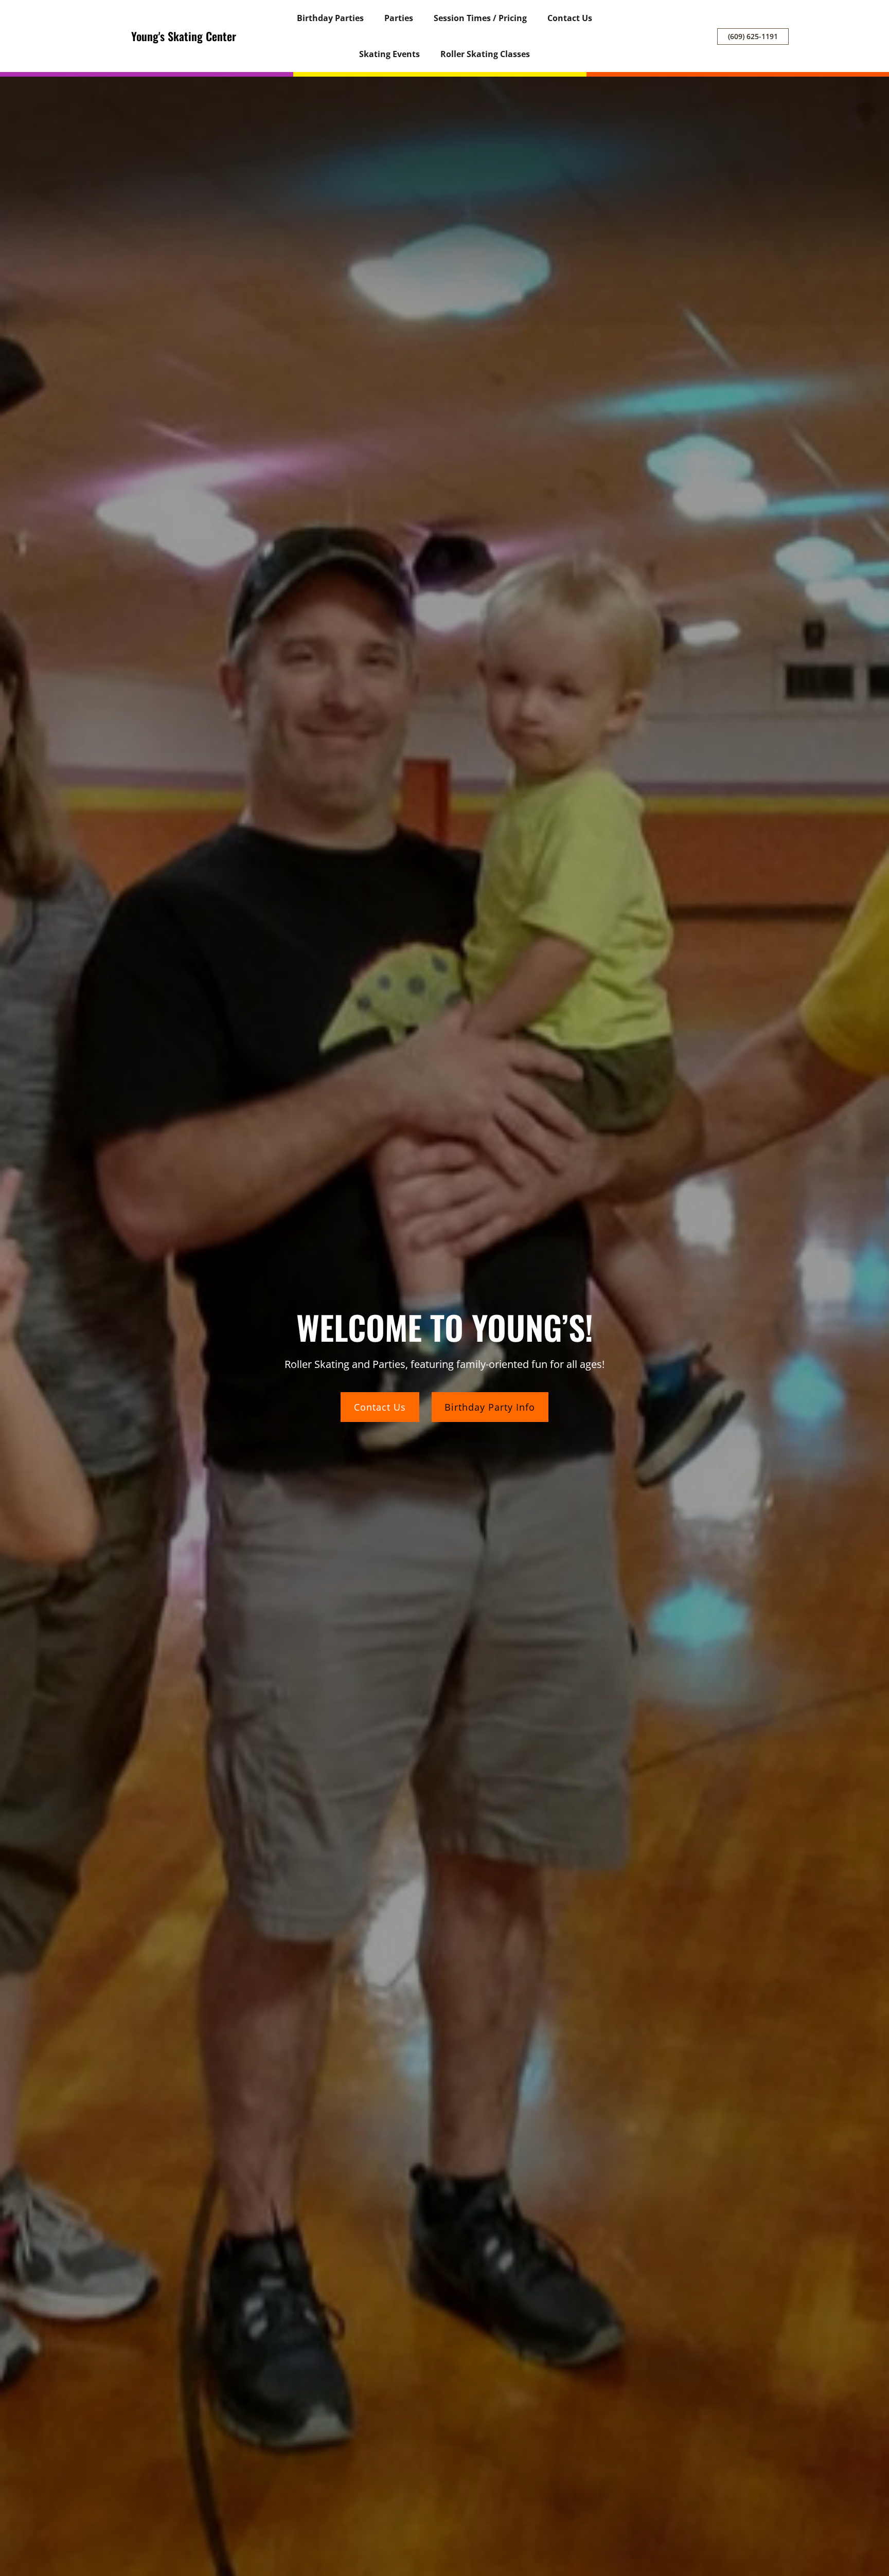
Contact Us (380, 1407)
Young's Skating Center (184, 36)
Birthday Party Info (490, 1407)
